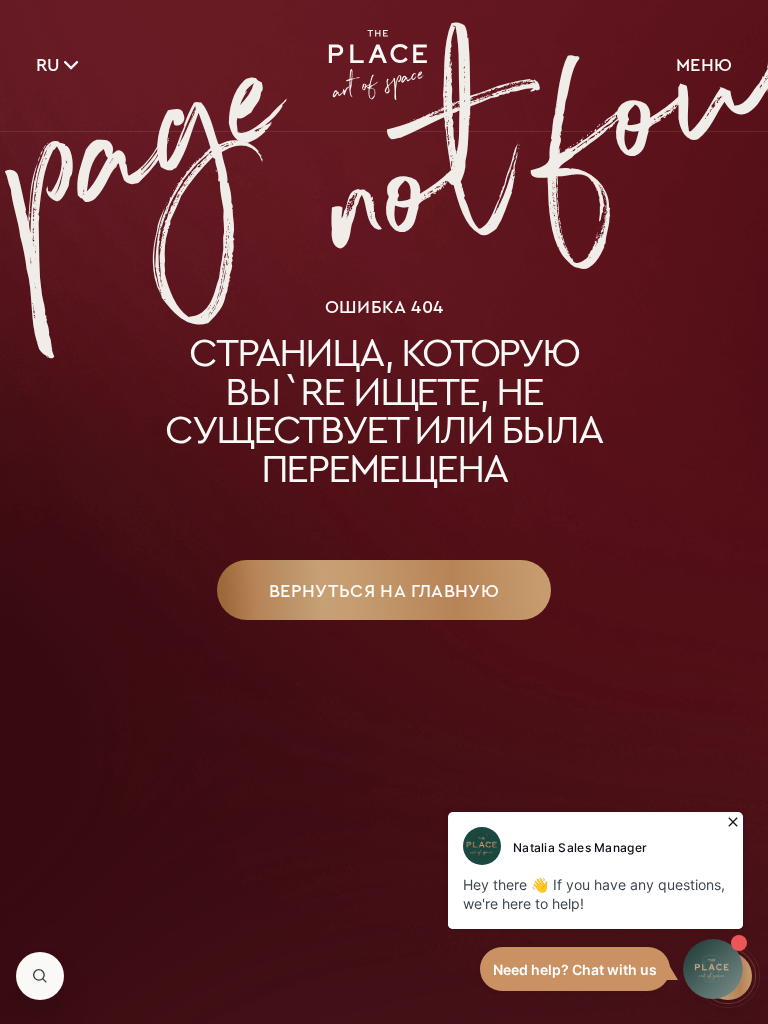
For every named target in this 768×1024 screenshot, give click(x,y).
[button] (40, 976)
